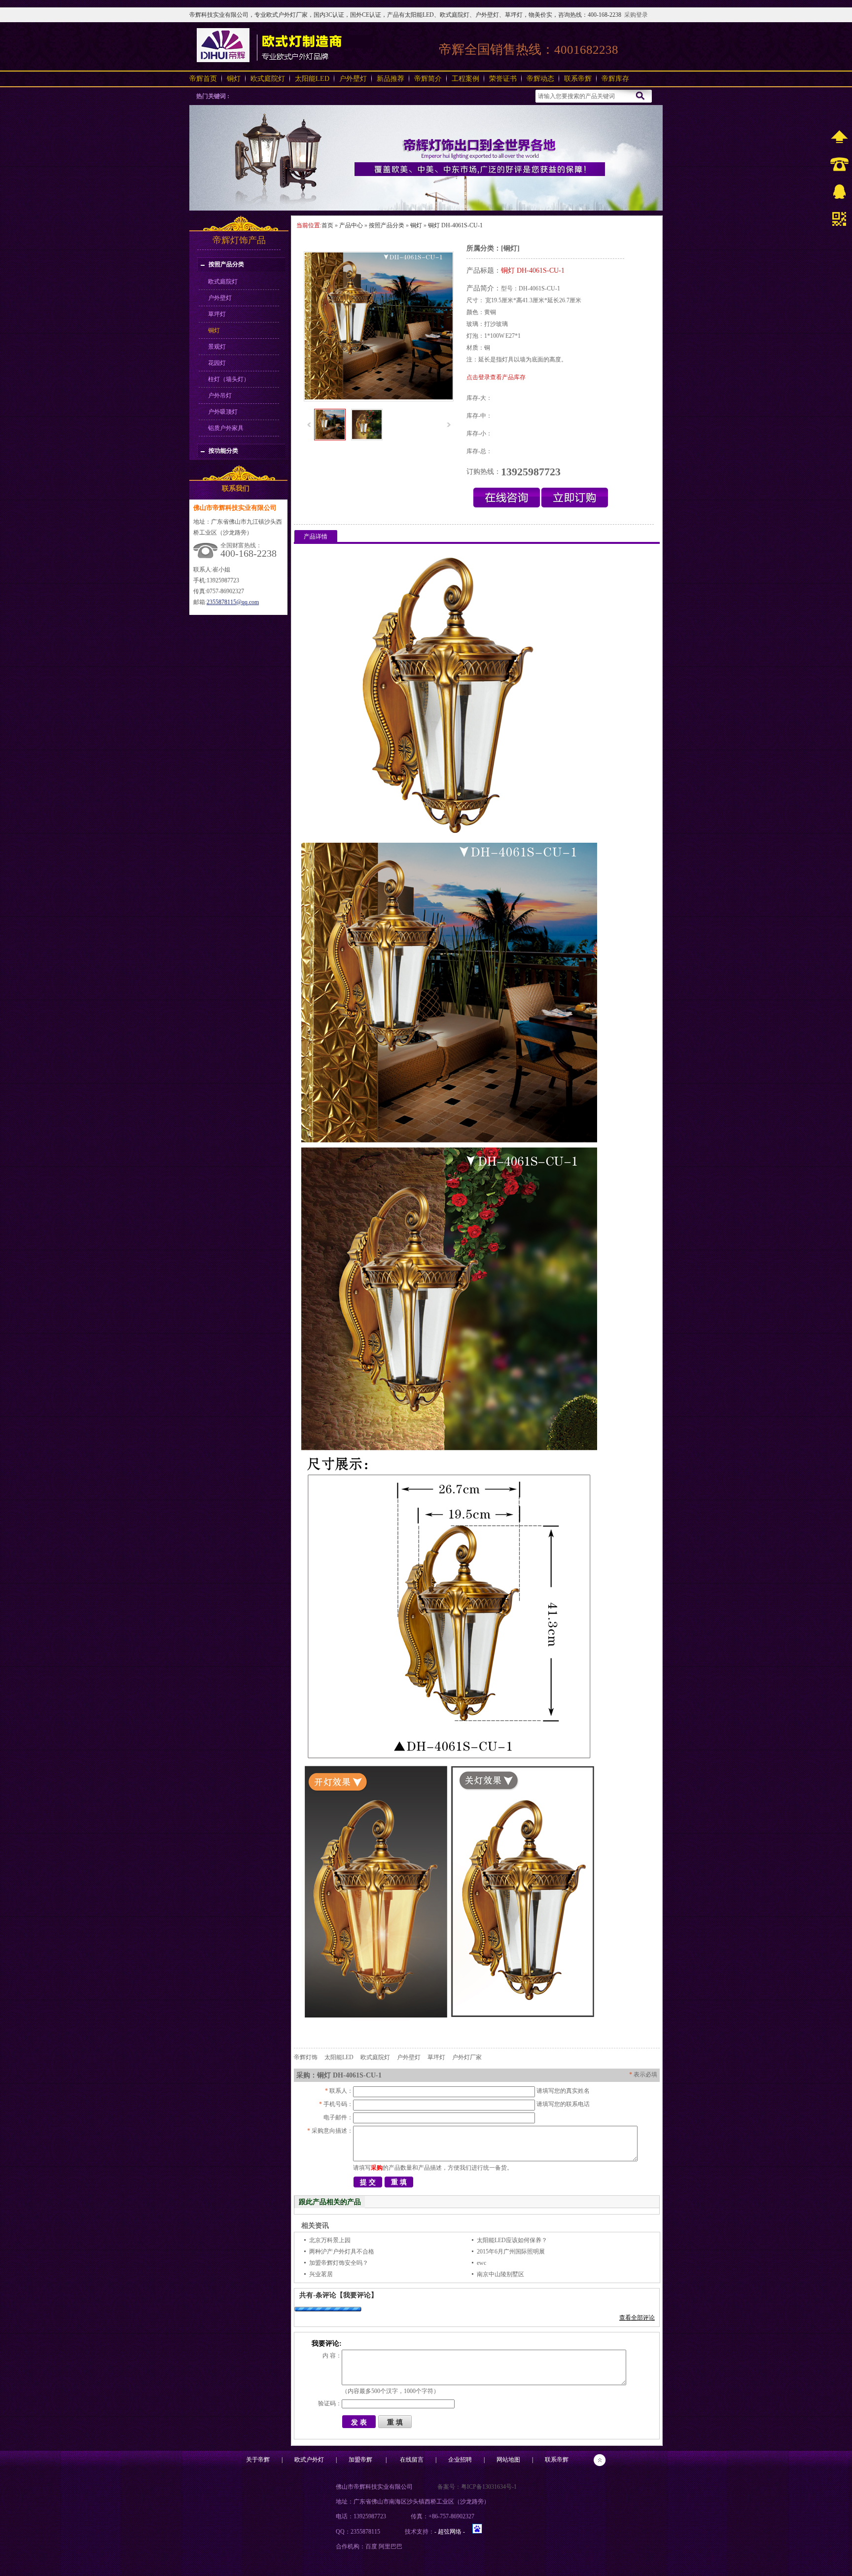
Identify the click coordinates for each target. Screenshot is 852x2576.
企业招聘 (460, 2460)
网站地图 (508, 2460)
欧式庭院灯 (268, 79)
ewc (481, 2263)
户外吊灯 (220, 395)
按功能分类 (223, 451)
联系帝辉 (578, 79)
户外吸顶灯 (223, 412)
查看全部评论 (637, 2318)
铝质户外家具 (226, 428)
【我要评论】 (357, 2295)
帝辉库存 (615, 79)
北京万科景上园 (330, 2240)
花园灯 (217, 363)
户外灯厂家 (467, 2057)
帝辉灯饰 (306, 2057)
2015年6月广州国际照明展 (511, 2252)
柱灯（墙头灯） (229, 379)
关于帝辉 (258, 2460)
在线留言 (412, 2460)
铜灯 (234, 79)
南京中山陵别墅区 (500, 2274)
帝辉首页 (203, 79)
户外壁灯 (353, 79)
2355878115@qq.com (233, 602)
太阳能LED (312, 79)
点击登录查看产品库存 (496, 377)
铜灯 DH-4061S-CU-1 (455, 225)
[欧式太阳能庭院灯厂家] (426, 209)
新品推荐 (390, 79)
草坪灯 (217, 314)
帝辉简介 (428, 79)
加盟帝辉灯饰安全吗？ (339, 2263)
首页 (327, 225)
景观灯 (217, 347)
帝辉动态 (540, 79)
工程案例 (465, 79)
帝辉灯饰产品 (239, 240)
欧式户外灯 (309, 2460)
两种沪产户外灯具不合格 (342, 2252)
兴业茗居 (321, 2274)
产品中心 (351, 225)
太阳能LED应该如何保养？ (512, 2240)
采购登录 (636, 15)
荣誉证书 (503, 79)
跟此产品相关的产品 (330, 2202)
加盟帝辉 (360, 2460)
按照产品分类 (226, 264)
